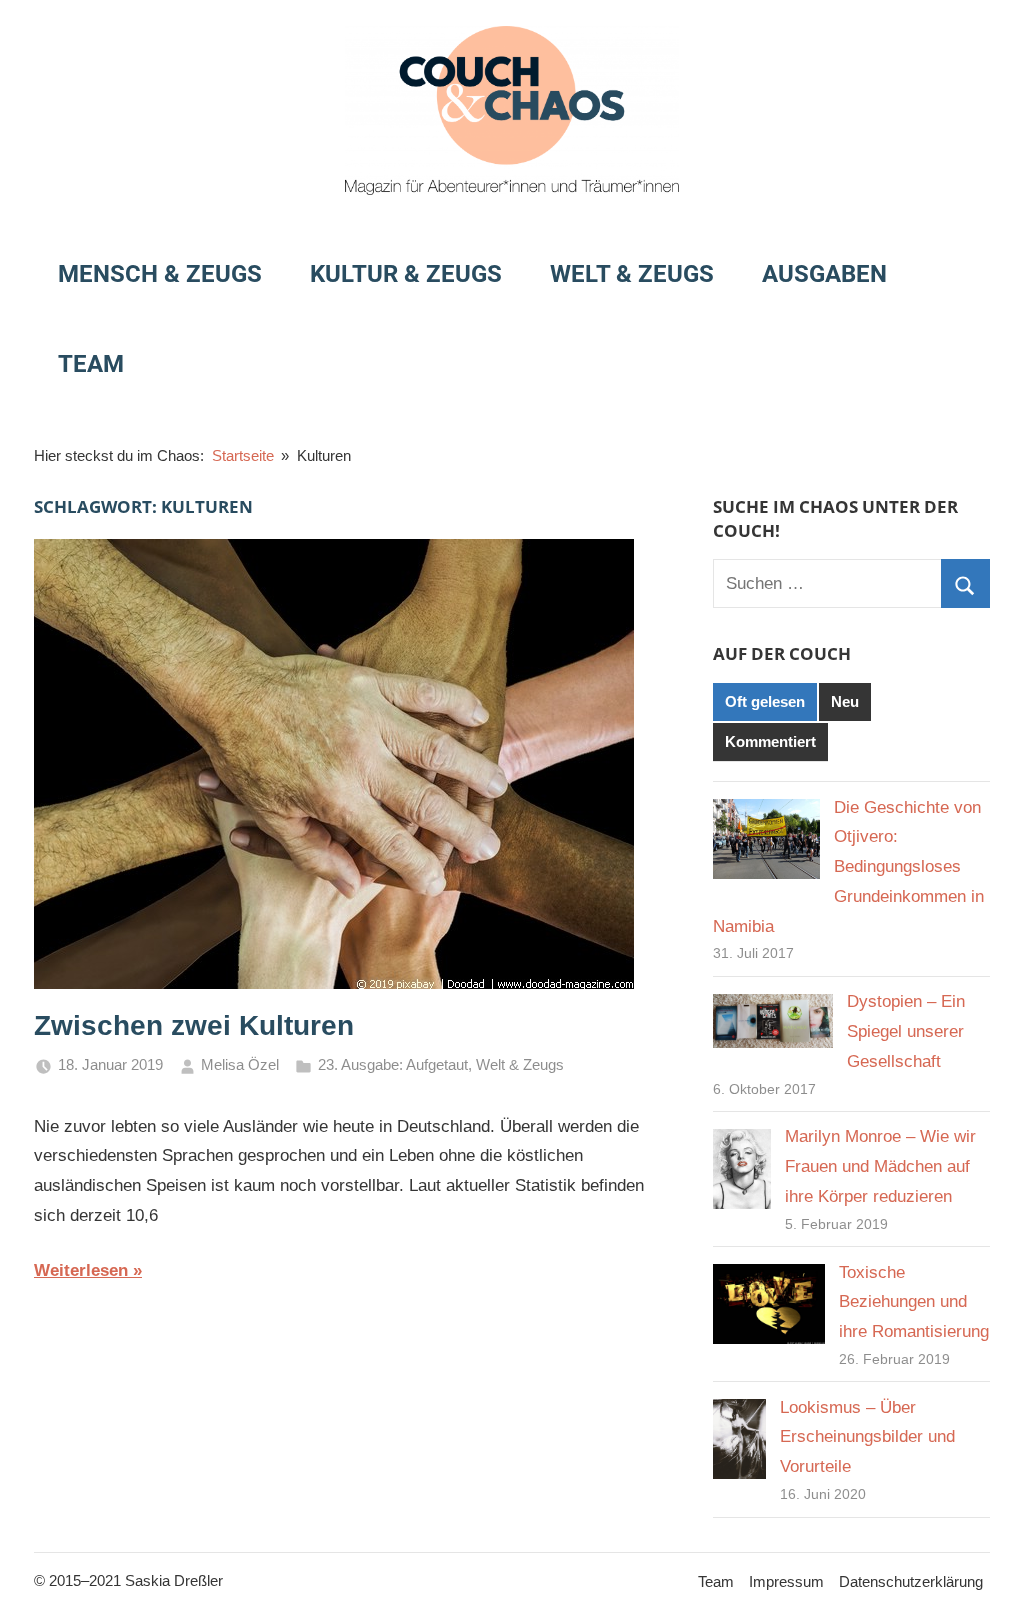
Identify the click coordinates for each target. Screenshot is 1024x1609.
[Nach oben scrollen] (986, 1571)
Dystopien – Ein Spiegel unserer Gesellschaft (906, 1031)
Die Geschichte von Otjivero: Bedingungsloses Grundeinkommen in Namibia (848, 867)
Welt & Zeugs (632, 274)
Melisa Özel (240, 1064)
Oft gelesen (765, 701)
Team (91, 364)
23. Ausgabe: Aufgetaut (393, 1064)
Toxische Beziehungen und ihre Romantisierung (914, 1302)
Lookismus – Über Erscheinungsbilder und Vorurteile (867, 1437)
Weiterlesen (81, 1270)
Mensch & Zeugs (160, 274)
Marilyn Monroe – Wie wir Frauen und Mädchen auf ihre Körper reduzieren (880, 1166)
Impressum (786, 1581)
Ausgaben (824, 274)
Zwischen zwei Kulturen (194, 1025)
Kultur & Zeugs (406, 274)
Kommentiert (770, 741)
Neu (845, 701)
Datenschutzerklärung (911, 1581)
